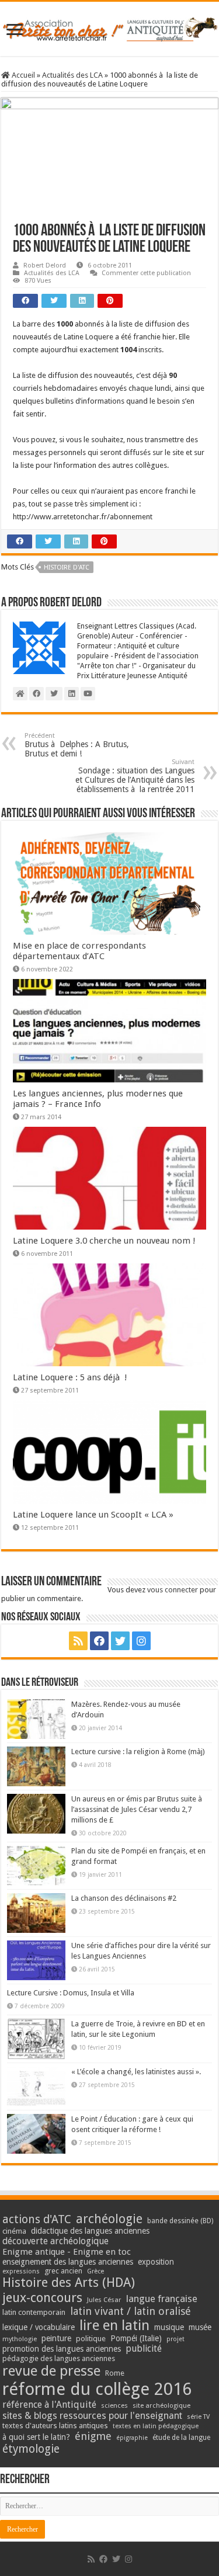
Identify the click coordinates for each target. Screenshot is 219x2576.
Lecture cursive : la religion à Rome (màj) (138, 1752)
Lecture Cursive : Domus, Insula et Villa (71, 1993)
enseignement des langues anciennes (68, 2262)
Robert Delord (45, 265)
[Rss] (78, 1641)
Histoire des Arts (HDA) (69, 2282)
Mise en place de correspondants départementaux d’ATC (79, 951)
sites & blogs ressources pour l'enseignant (92, 2416)
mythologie (20, 2339)
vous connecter (173, 1590)
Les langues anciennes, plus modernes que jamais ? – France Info (98, 1099)
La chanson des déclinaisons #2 (124, 1898)
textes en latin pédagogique (156, 2426)
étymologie (31, 2449)
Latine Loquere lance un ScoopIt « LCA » (93, 1515)
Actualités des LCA (72, 75)
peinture (56, 2338)
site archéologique (161, 2405)
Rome (115, 2373)
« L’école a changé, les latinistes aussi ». (136, 2072)
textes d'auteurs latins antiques (55, 2426)
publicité (144, 2348)
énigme (93, 2436)
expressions (21, 2271)
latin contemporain (34, 2312)
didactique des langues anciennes (90, 2231)
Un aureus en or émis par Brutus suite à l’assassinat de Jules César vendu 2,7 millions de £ (137, 1809)
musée (200, 2327)
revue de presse (51, 2371)
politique (91, 2339)
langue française (162, 2299)
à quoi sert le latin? (36, 2437)
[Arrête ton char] (109, 27)
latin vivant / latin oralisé (131, 2311)
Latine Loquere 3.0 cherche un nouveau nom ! (104, 1241)
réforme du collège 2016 (97, 2389)
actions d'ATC (37, 2219)
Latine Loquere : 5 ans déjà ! (70, 1377)
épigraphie (132, 2438)
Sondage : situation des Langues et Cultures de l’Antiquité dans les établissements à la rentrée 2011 (135, 776)
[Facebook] (99, 1641)
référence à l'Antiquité (49, 2405)
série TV (198, 2417)
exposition (156, 2262)
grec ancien (63, 2271)
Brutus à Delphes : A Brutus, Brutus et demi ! (77, 745)
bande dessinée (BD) (180, 2221)
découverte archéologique (55, 2241)
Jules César (104, 2300)
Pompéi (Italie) (136, 2338)
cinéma (14, 2231)
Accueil (22, 75)
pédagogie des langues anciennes (59, 2358)
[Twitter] (120, 1641)
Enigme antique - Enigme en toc (67, 2252)
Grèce (95, 2271)
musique (169, 2327)
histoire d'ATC (67, 567)
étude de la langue (181, 2438)
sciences (114, 2405)
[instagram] (141, 1641)
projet (175, 2339)
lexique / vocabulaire (39, 2327)
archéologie (109, 2219)
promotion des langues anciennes (62, 2349)
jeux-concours (42, 2297)
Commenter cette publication (146, 273)
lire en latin (114, 2325)
